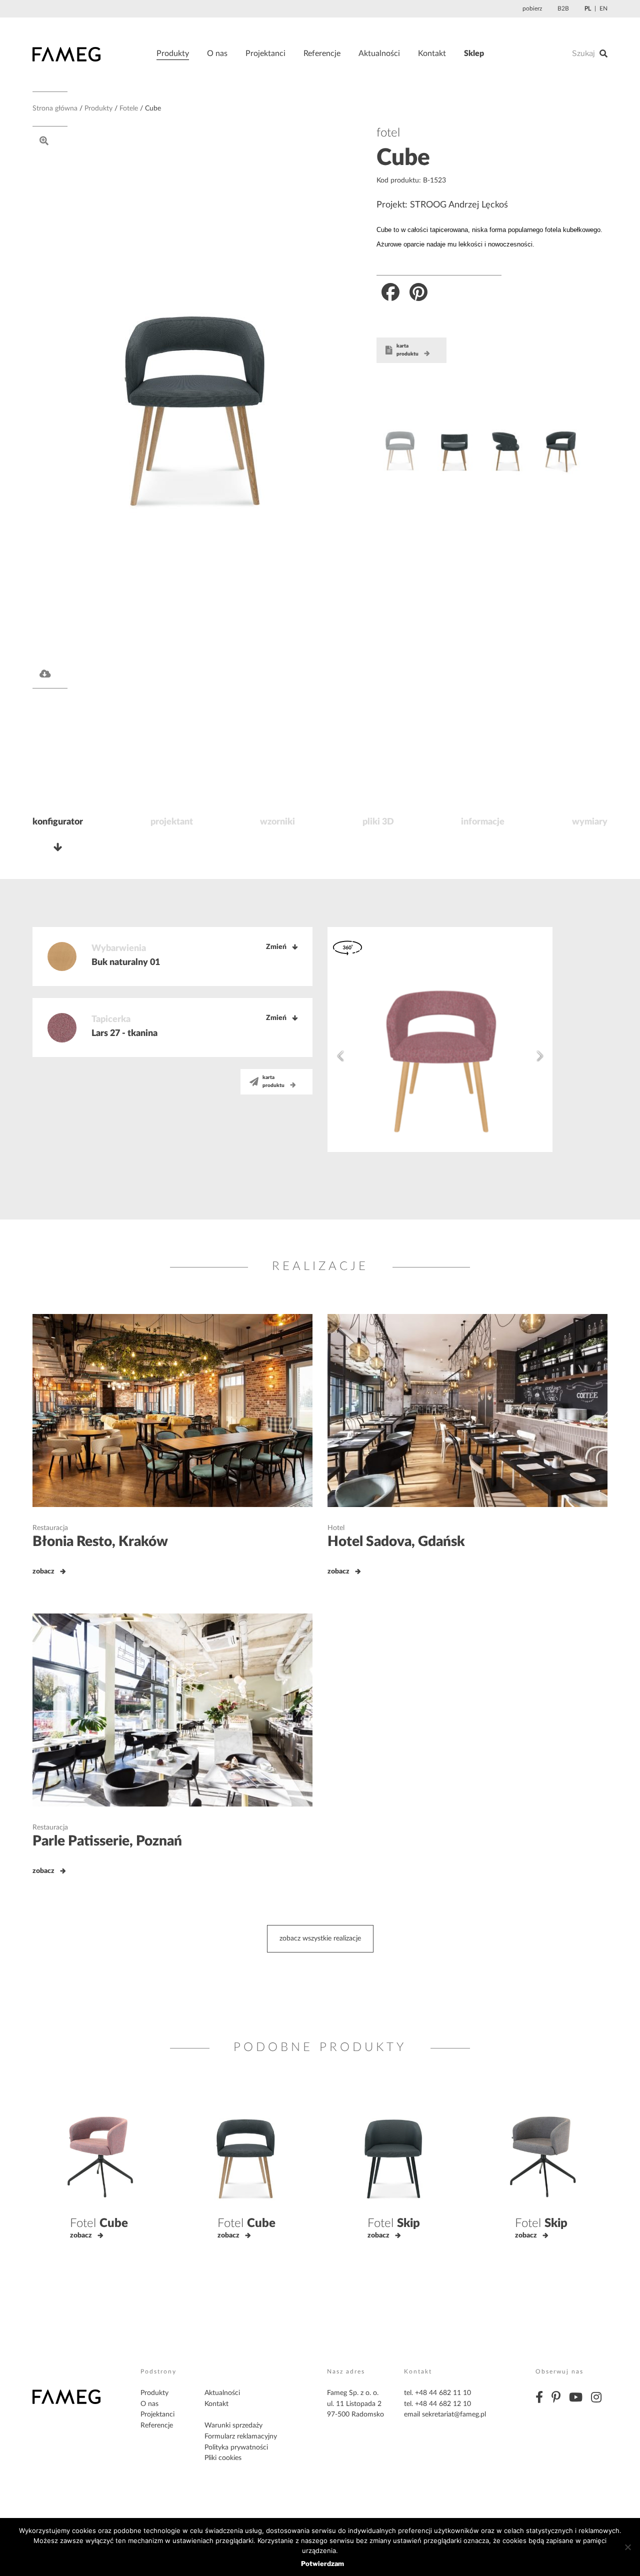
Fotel (99, 2223)
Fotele (129, 108)
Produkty (173, 53)
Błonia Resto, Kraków (100, 1541)
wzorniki (277, 822)
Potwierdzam (322, 2563)
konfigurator (58, 822)
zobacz (43, 1571)
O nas (217, 53)
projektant (172, 822)
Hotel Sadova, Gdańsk (396, 1541)
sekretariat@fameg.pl (454, 2414)
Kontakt (432, 53)
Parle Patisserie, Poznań (107, 1841)
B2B (563, 8)
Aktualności (379, 53)
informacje (483, 822)
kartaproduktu (407, 350)
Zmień (276, 947)
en (603, 8)
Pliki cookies (223, 2458)
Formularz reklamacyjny (241, 2436)
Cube (403, 158)
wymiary (590, 822)
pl (588, 8)
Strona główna (55, 108)
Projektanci (265, 53)
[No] (627, 2547)
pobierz (532, 8)
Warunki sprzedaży (233, 2425)
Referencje (322, 53)
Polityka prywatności (236, 2447)
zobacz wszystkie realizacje (320, 1938)
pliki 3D (378, 822)
